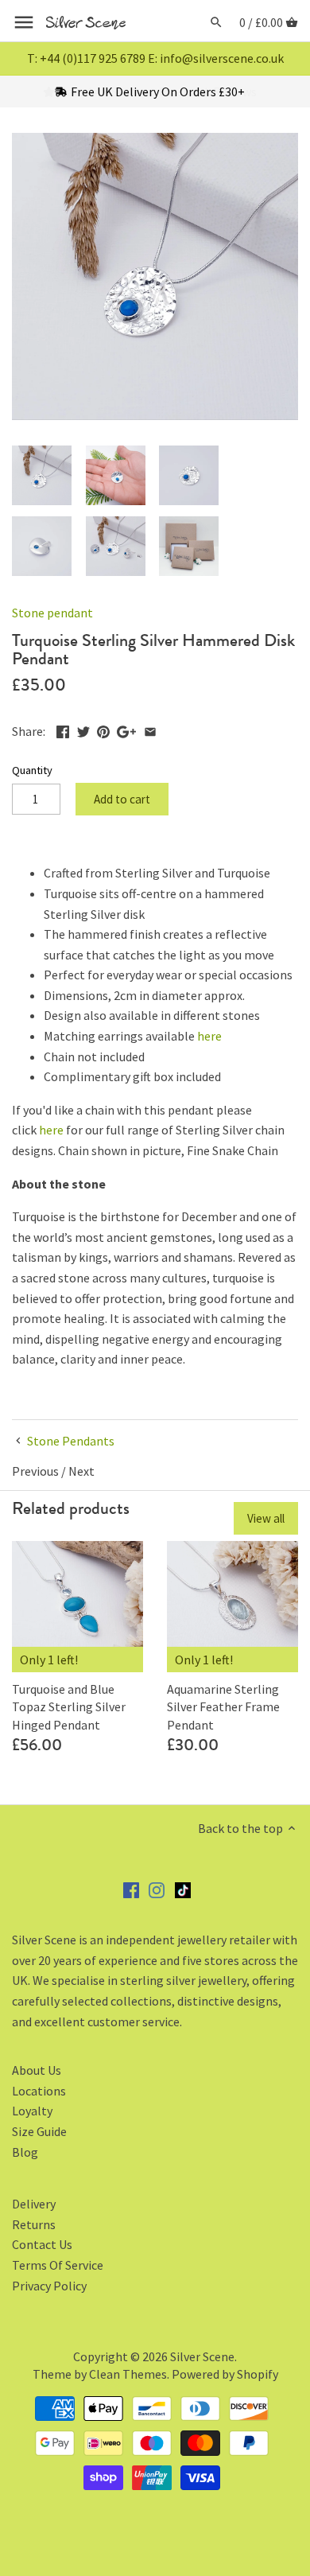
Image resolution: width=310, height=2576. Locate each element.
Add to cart (122, 799)
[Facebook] (131, 1889)
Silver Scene (202, 2356)
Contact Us (42, 2244)
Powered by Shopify (225, 2374)
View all (266, 1518)
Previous (35, 1471)
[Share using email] (150, 730)
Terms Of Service (58, 2265)
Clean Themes (128, 2374)
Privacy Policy (49, 2286)
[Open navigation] (24, 22)
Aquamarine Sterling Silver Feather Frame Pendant (223, 1707)
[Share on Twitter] (83, 730)
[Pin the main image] (103, 730)
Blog (25, 2152)
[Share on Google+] (126, 730)
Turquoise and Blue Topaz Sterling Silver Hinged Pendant (69, 1707)
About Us (37, 2070)
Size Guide (39, 2131)
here (209, 1036)
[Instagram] (157, 1889)
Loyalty (32, 2111)
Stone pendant (52, 613)
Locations (39, 2091)
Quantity (32, 770)
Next (81, 1471)
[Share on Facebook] (63, 730)
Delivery (34, 2204)
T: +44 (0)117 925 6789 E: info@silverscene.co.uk (155, 58)
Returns (34, 2224)
